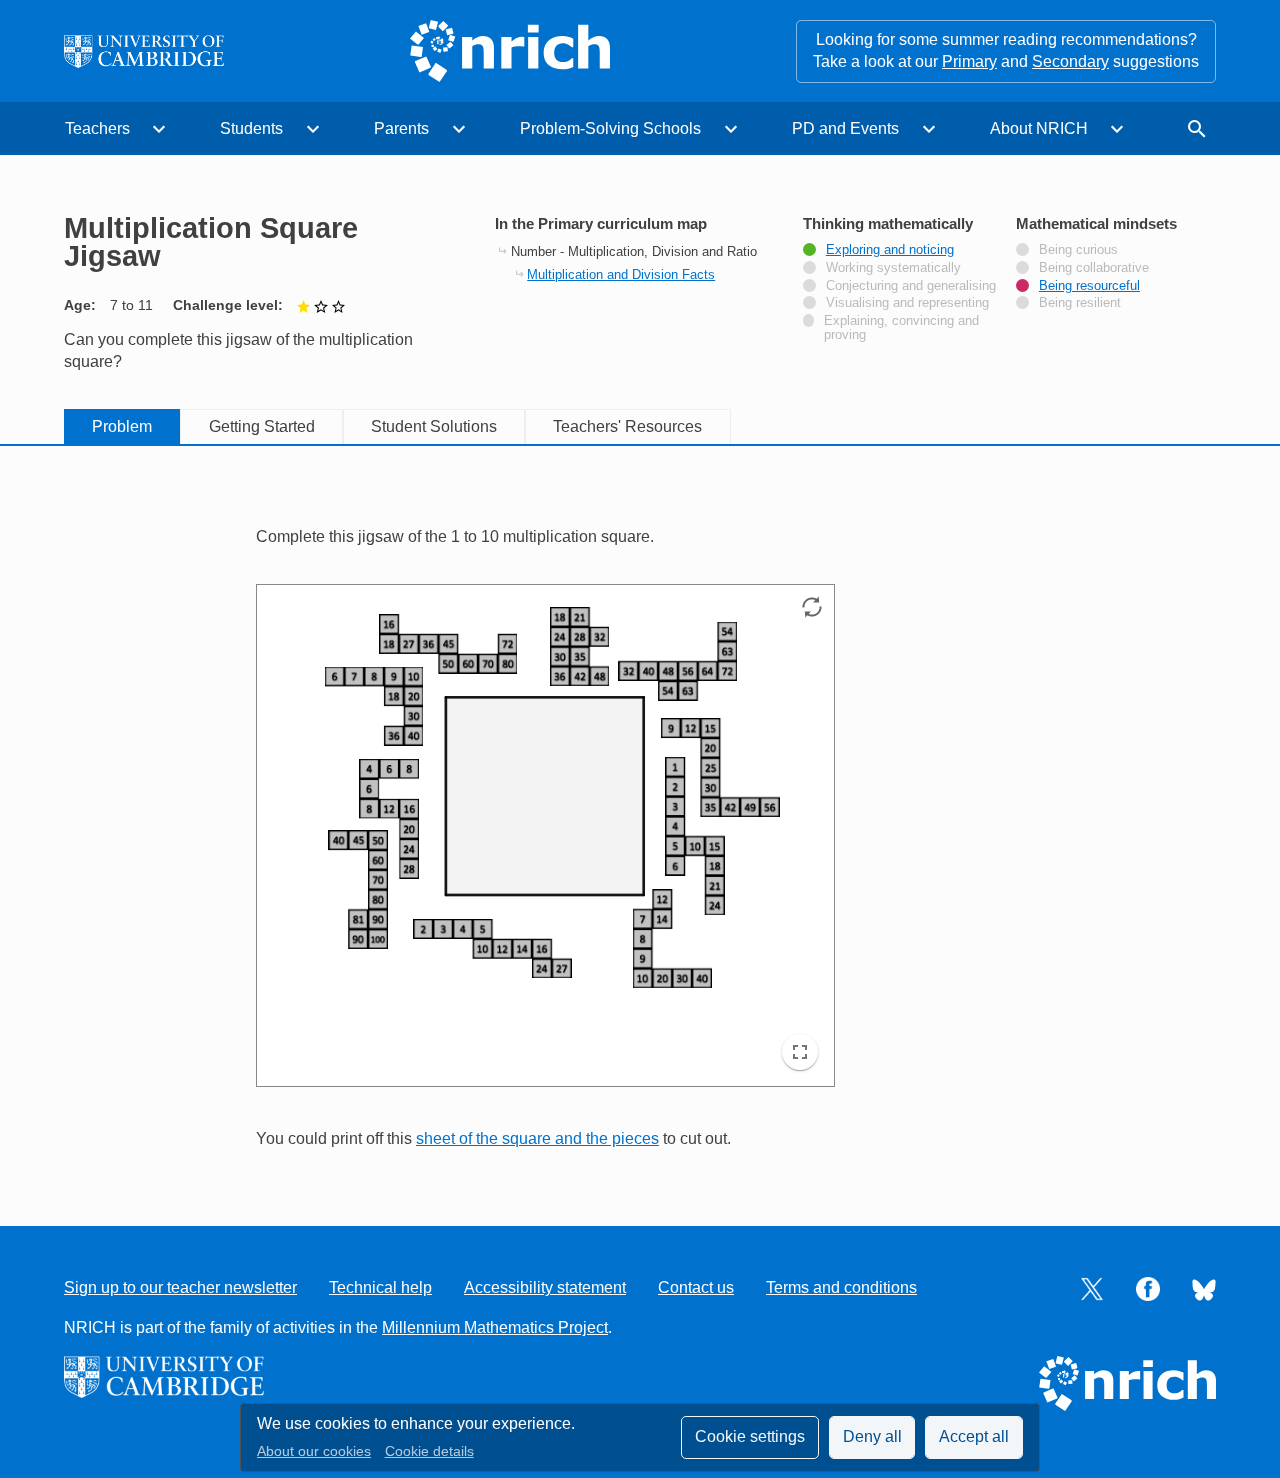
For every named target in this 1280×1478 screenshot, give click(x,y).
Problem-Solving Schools (610, 128)
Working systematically (893, 268)
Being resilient (1080, 303)
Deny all (872, 1436)
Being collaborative (1094, 268)
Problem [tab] (122, 426)
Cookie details (429, 1451)
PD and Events (845, 128)
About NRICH (1039, 128)
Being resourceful (1089, 286)
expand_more (159, 129)
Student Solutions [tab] (434, 426)
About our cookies (314, 1451)
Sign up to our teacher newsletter (180, 1287)
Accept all (974, 1436)
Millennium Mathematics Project (495, 1327)
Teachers (97, 128)
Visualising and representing (907, 303)
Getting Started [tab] (262, 426)
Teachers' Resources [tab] (627, 426)
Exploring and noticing (890, 250)
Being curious (1078, 250)
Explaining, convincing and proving (901, 328)
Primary (969, 61)
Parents (401, 128)
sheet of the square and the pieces (537, 1138)
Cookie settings (750, 1436)
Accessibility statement (545, 1287)
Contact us (696, 1287)
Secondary (1070, 61)
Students (251, 128)
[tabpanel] (640, 815)
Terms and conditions (841, 1287)
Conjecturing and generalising (911, 286)
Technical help (380, 1287)
